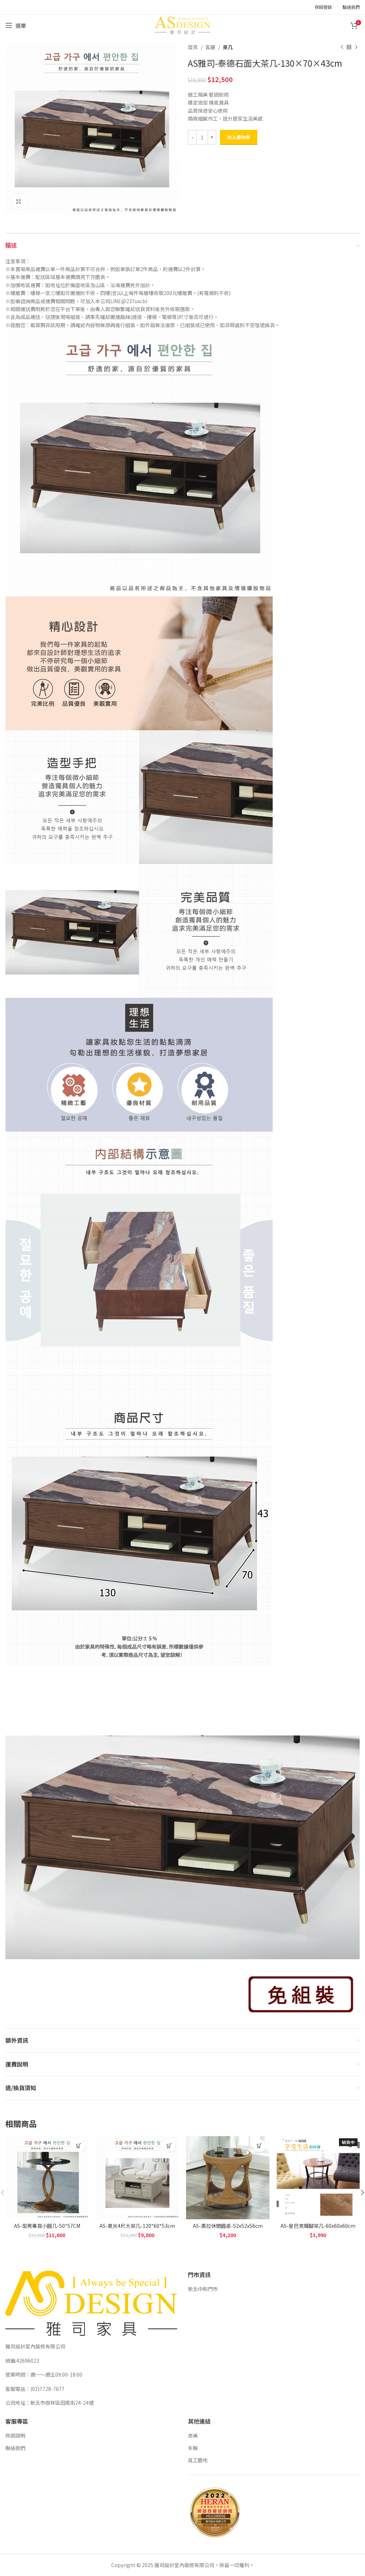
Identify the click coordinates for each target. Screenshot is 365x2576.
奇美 (193, 2435)
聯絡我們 (15, 2448)
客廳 (210, 47)
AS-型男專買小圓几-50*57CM (47, 2226)
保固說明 (15, 2435)
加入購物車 (239, 137)
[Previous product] (342, 47)
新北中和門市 (203, 2289)
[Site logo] (182, 25)
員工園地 (198, 2460)
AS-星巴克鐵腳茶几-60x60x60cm (318, 2226)
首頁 (193, 47)
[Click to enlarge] (19, 202)
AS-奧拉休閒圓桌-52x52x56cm (228, 2226)
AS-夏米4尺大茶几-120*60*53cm (137, 2226)
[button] (79, 2146)
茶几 (228, 47)
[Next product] (356, 47)
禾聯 (193, 2448)
